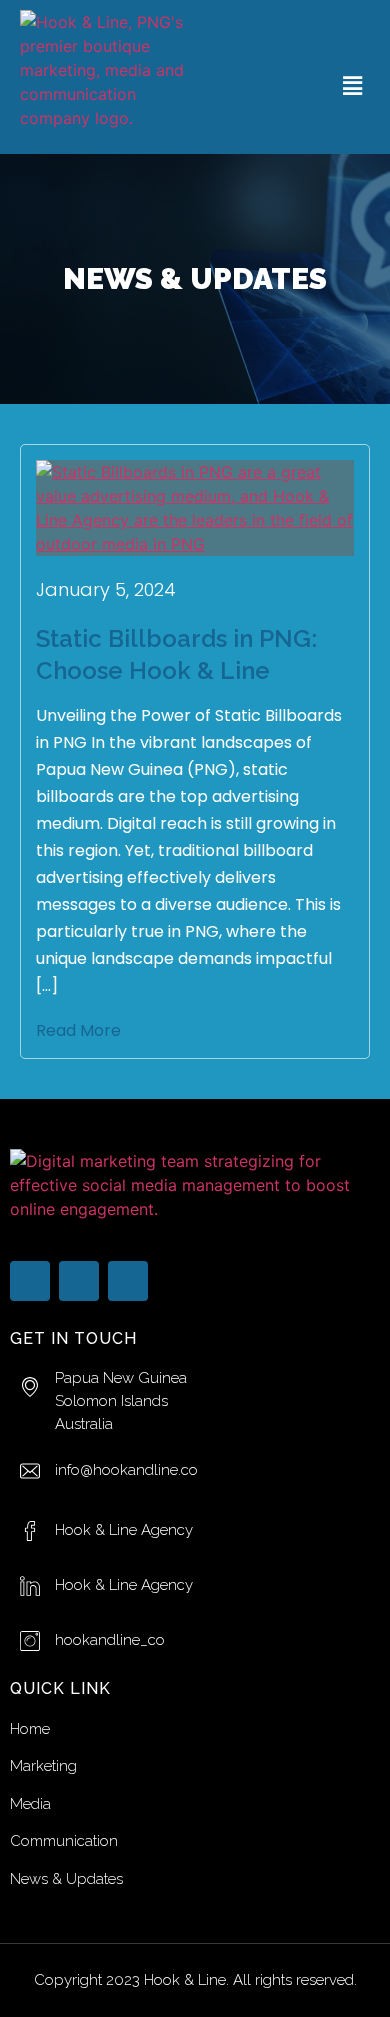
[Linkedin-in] (79, 1281)
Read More (78, 1030)
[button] (353, 85)
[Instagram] (128, 1281)
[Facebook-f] (30, 1281)
